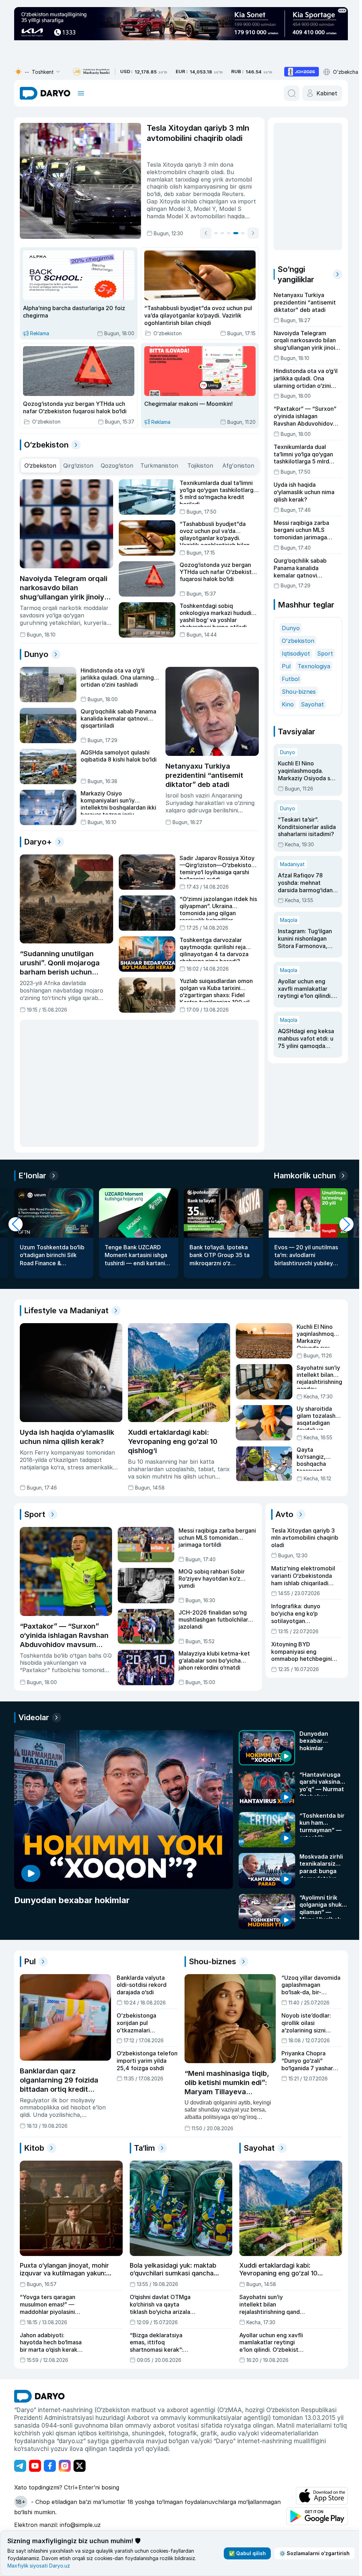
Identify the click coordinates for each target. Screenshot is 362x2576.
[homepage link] (45, 93)
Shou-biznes (297, 692)
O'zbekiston (296, 641)
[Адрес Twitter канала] (80, 2465)
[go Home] (39, 2396)
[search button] (289, 93)
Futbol (288, 679)
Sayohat (310, 704)
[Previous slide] (204, 233)
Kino (286, 704)
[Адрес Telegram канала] (20, 2465)
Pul (284, 666)
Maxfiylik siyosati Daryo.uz (39, 2566)
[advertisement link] (302, 72)
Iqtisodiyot (294, 653)
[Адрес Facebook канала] (50, 2465)
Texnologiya (312, 666)
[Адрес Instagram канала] (65, 2465)
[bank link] (91, 72)
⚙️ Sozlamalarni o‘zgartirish (312, 2553)
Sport (323, 653)
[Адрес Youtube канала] (35, 2465)
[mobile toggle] (81, 93)
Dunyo (289, 628)
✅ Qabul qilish (244, 2553)
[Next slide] (251, 233)
